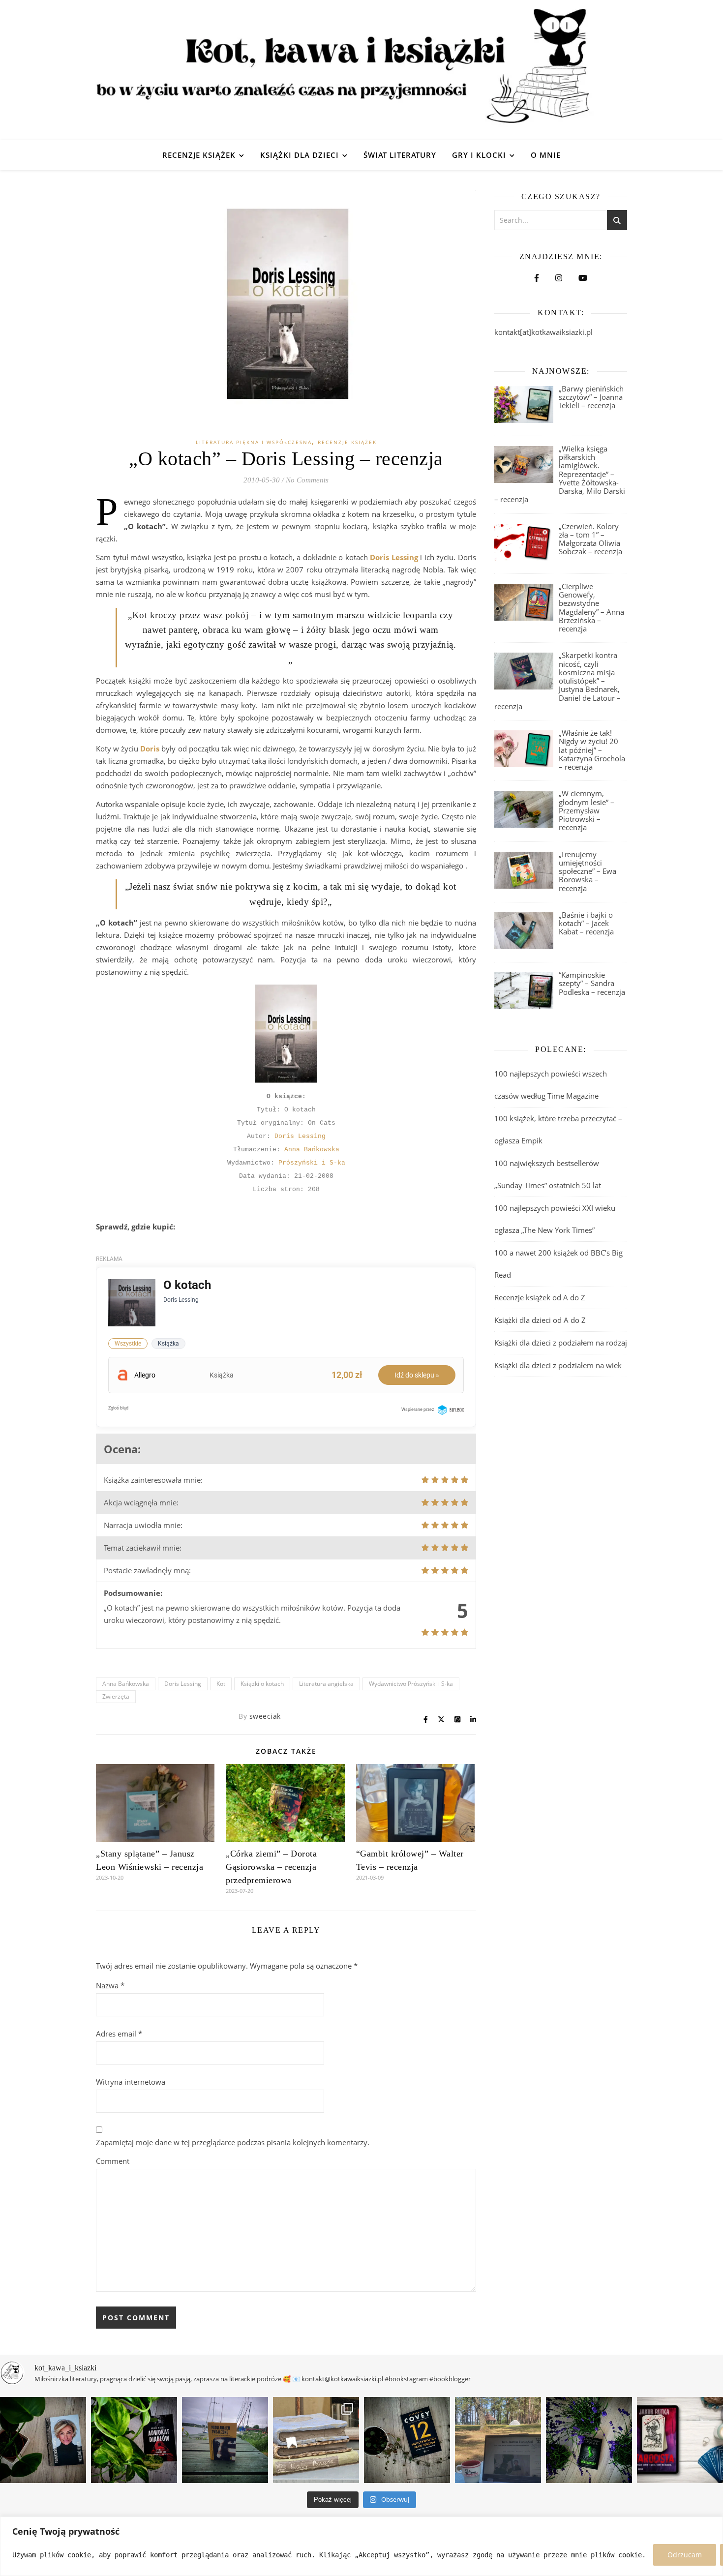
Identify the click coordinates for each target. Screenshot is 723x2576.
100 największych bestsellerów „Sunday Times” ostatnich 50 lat (549, 1174)
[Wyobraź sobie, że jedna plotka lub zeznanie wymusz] (134, 2440)
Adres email (119, 2034)
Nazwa (110, 1985)
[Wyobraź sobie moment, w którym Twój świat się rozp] (43, 2440)
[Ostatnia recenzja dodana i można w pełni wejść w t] (498, 2440)
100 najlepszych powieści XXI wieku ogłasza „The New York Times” (555, 1219)
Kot (221, 1684)
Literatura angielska (326, 1684)
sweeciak (265, 1716)
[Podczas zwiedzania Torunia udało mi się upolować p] (316, 2440)
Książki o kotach (262, 1684)
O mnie (546, 155)
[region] (361, 2546)
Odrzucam (685, 2555)
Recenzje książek (199, 155)
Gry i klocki (479, 155)
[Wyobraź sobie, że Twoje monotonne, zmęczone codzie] (589, 2440)
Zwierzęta (116, 1696)
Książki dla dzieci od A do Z (540, 1320)
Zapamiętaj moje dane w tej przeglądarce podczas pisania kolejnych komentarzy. (233, 2142)
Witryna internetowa (131, 2082)
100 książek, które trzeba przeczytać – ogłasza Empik (558, 1129)
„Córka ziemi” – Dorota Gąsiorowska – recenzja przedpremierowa (271, 1867)
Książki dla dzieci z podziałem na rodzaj (561, 1343)
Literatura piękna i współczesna (254, 442)
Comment (113, 2161)
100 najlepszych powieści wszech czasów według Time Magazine (551, 1085)
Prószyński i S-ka (312, 1163)
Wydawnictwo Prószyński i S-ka (411, 1684)
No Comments (307, 480)
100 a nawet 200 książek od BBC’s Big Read (558, 1264)
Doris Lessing (300, 1136)
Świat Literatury (400, 155)
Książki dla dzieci (300, 155)
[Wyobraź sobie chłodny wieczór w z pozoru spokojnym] (680, 2440)
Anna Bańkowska (312, 1150)
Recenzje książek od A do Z (540, 1297)
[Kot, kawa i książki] (361, 70)
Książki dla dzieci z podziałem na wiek (558, 1365)
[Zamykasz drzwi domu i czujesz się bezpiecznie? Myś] (225, 2440)
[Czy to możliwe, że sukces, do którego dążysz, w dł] (407, 2440)
